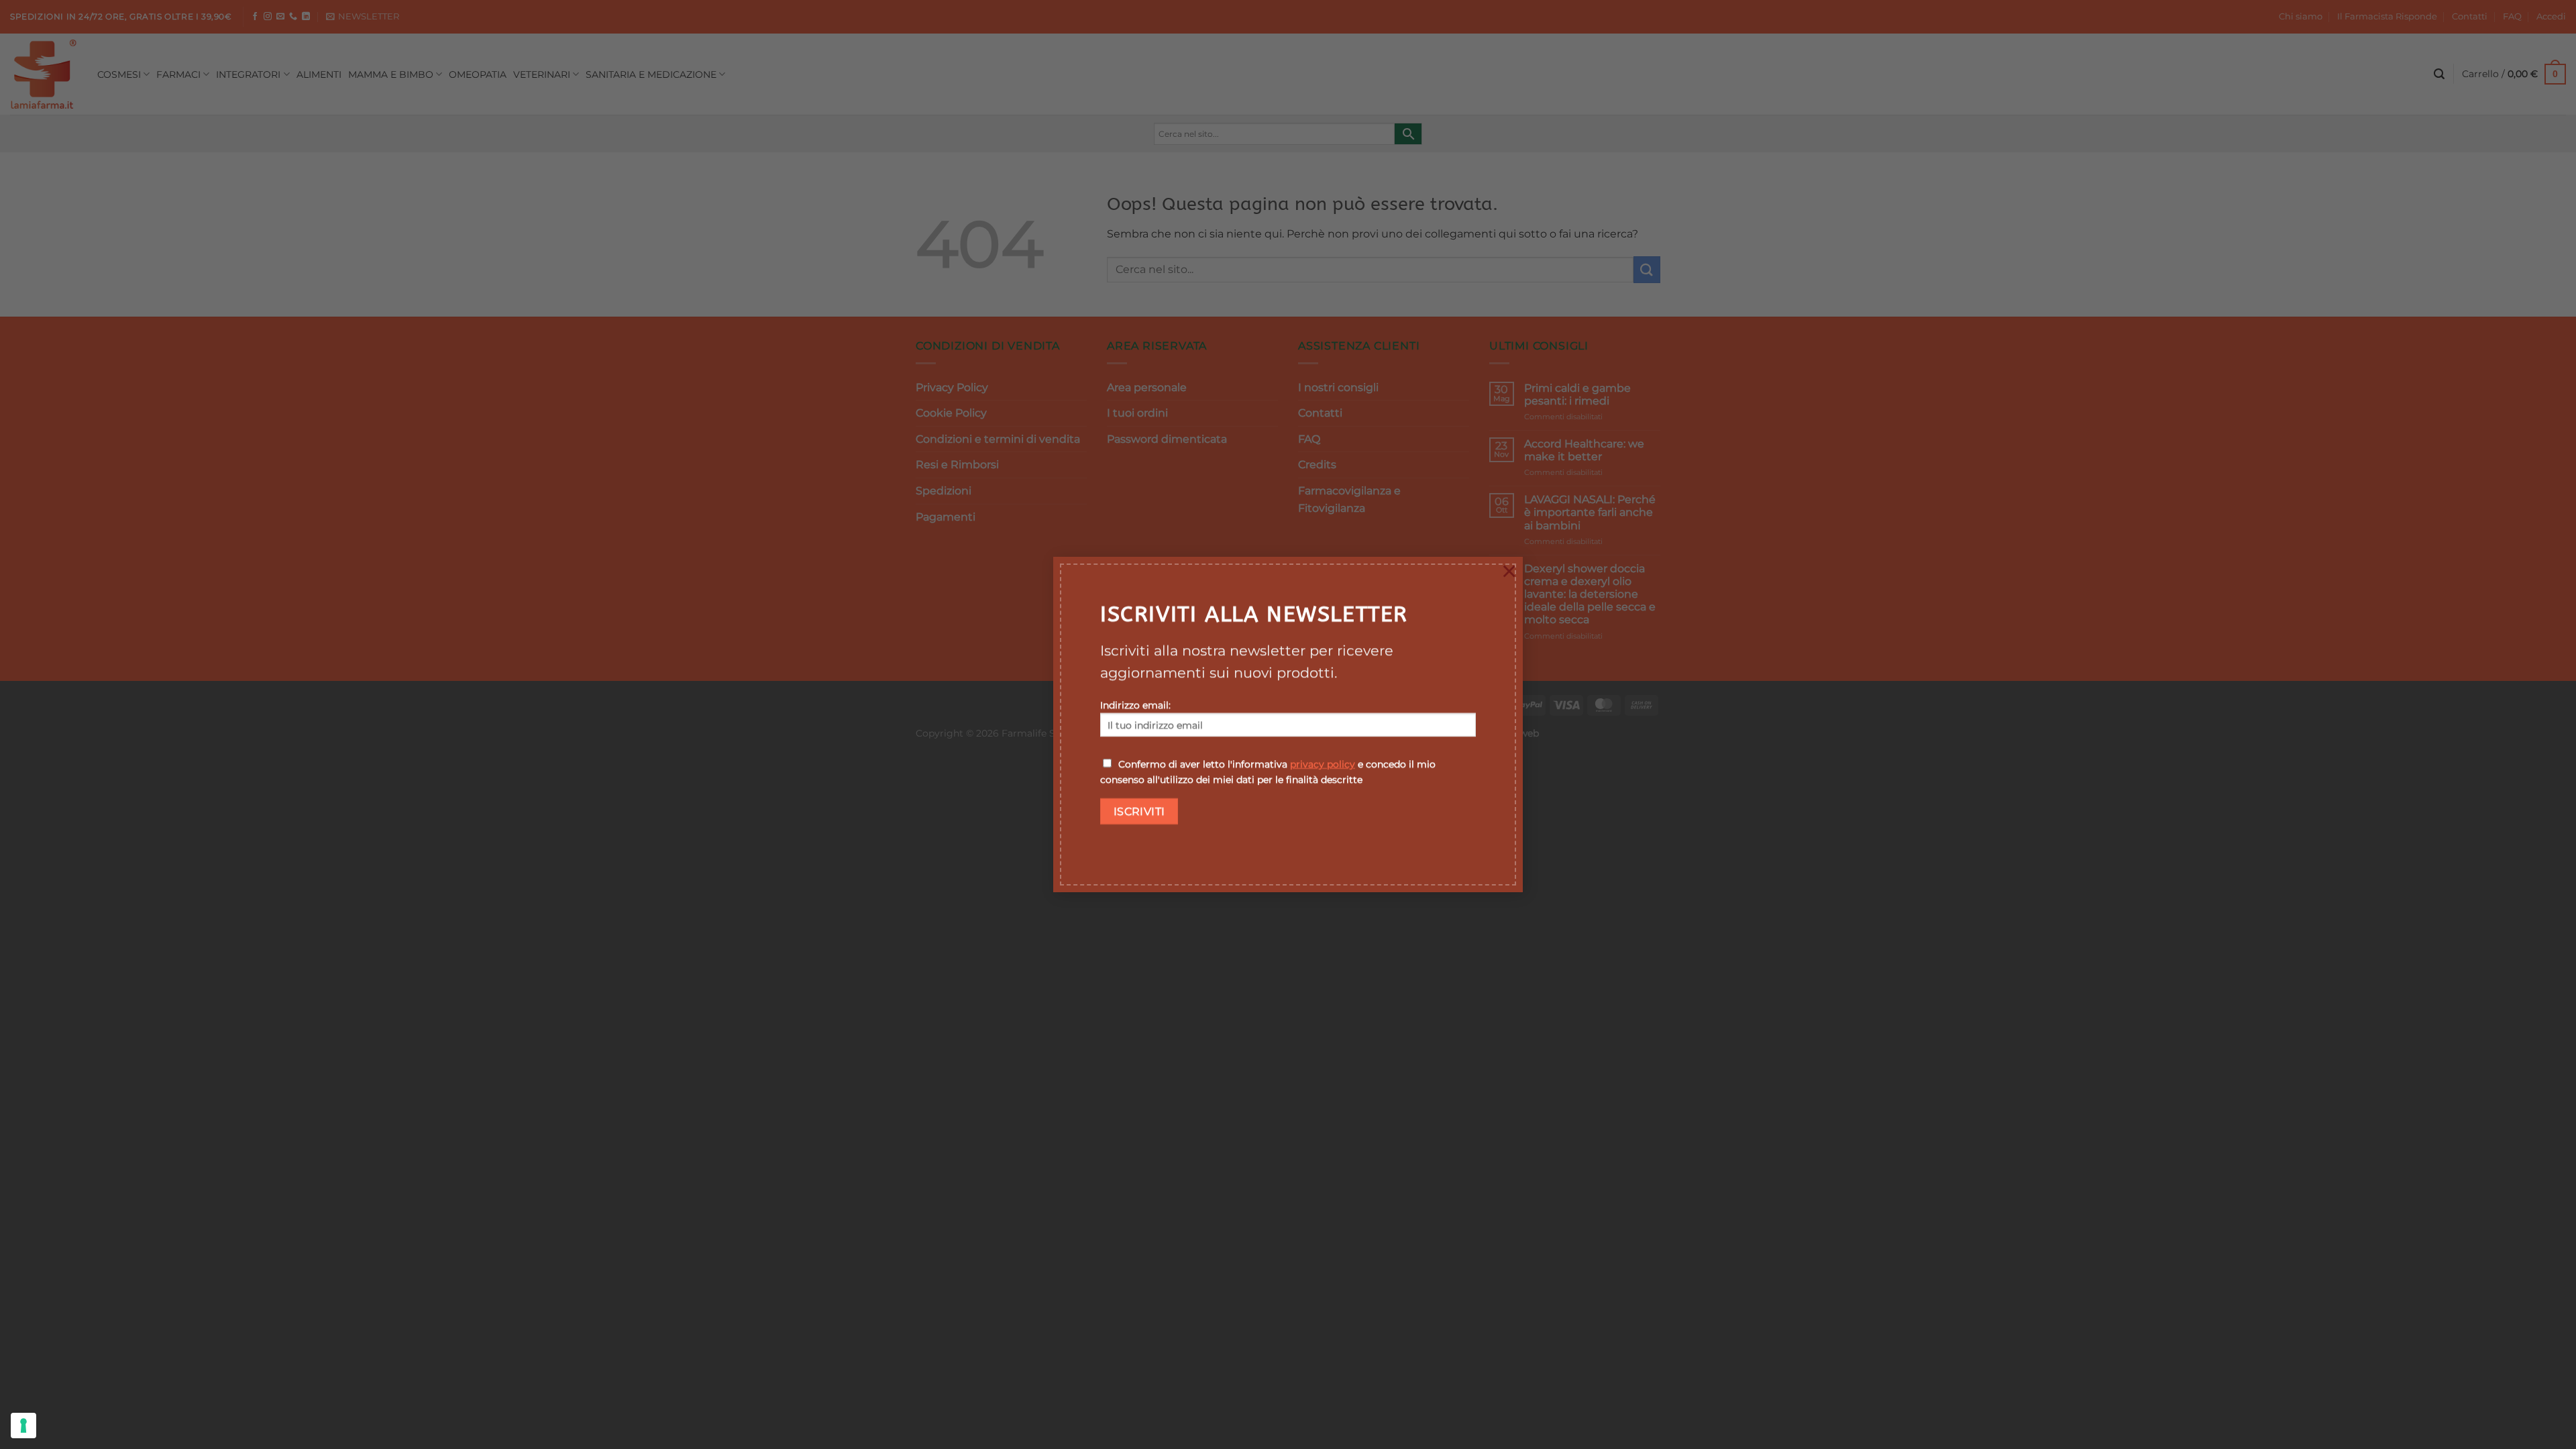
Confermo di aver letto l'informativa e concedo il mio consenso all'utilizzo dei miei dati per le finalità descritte (1268, 772)
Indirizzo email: (1135, 705)
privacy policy (1323, 764)
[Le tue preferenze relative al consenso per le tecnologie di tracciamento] (23, 1426)
